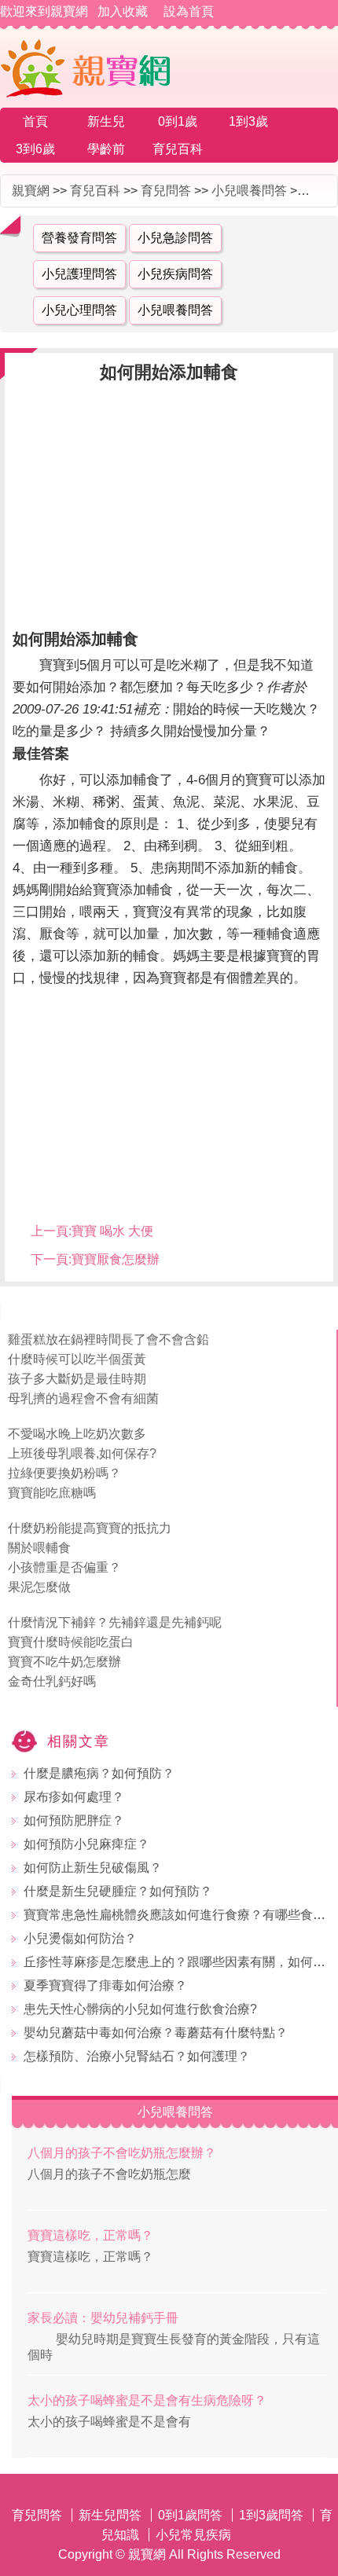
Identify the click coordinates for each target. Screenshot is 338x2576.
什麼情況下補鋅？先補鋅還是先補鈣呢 (115, 1622)
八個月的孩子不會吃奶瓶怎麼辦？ (122, 2153)
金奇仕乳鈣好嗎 (52, 1681)
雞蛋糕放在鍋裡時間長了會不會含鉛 (108, 1339)
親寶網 (31, 191)
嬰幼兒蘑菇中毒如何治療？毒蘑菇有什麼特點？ (156, 2033)
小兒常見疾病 (193, 2535)
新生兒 (106, 121)
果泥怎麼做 (39, 1587)
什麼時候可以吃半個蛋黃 (77, 1359)
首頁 (35, 121)
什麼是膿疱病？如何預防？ (99, 1773)
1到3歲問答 (271, 2515)
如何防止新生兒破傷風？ (93, 1868)
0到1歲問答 (190, 2515)
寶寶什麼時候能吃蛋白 (71, 1642)
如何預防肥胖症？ (74, 1820)
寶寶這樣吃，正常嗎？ (90, 2235)
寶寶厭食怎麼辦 (116, 1259)
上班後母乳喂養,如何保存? (82, 1453)
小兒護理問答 (79, 274)
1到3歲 (248, 121)
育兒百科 (178, 149)
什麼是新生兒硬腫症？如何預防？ (118, 1891)
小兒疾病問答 (175, 274)
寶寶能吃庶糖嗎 (52, 1493)
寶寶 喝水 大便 (112, 1231)
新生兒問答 (110, 2515)
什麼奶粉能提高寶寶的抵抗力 (90, 1528)
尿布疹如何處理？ (74, 1797)
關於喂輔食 (39, 1548)
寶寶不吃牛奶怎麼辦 (64, 1662)
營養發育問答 (79, 238)
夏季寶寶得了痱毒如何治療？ (105, 1985)
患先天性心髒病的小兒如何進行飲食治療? (140, 2009)
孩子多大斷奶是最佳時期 (77, 1379)
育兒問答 (166, 191)
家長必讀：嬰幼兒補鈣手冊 (103, 2318)
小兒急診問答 (175, 238)
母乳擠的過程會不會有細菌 (83, 1398)
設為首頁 (189, 11)
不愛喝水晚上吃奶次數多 (77, 1434)
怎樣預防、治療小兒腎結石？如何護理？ (137, 2056)
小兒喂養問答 (249, 191)
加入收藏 (123, 11)
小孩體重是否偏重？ (64, 1567)
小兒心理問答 (79, 310)
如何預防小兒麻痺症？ (86, 1844)
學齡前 (106, 149)
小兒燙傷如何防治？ (80, 1938)
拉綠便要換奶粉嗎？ (64, 1473)
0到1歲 (178, 121)
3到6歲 (35, 149)
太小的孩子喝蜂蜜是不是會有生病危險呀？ (147, 2400)
